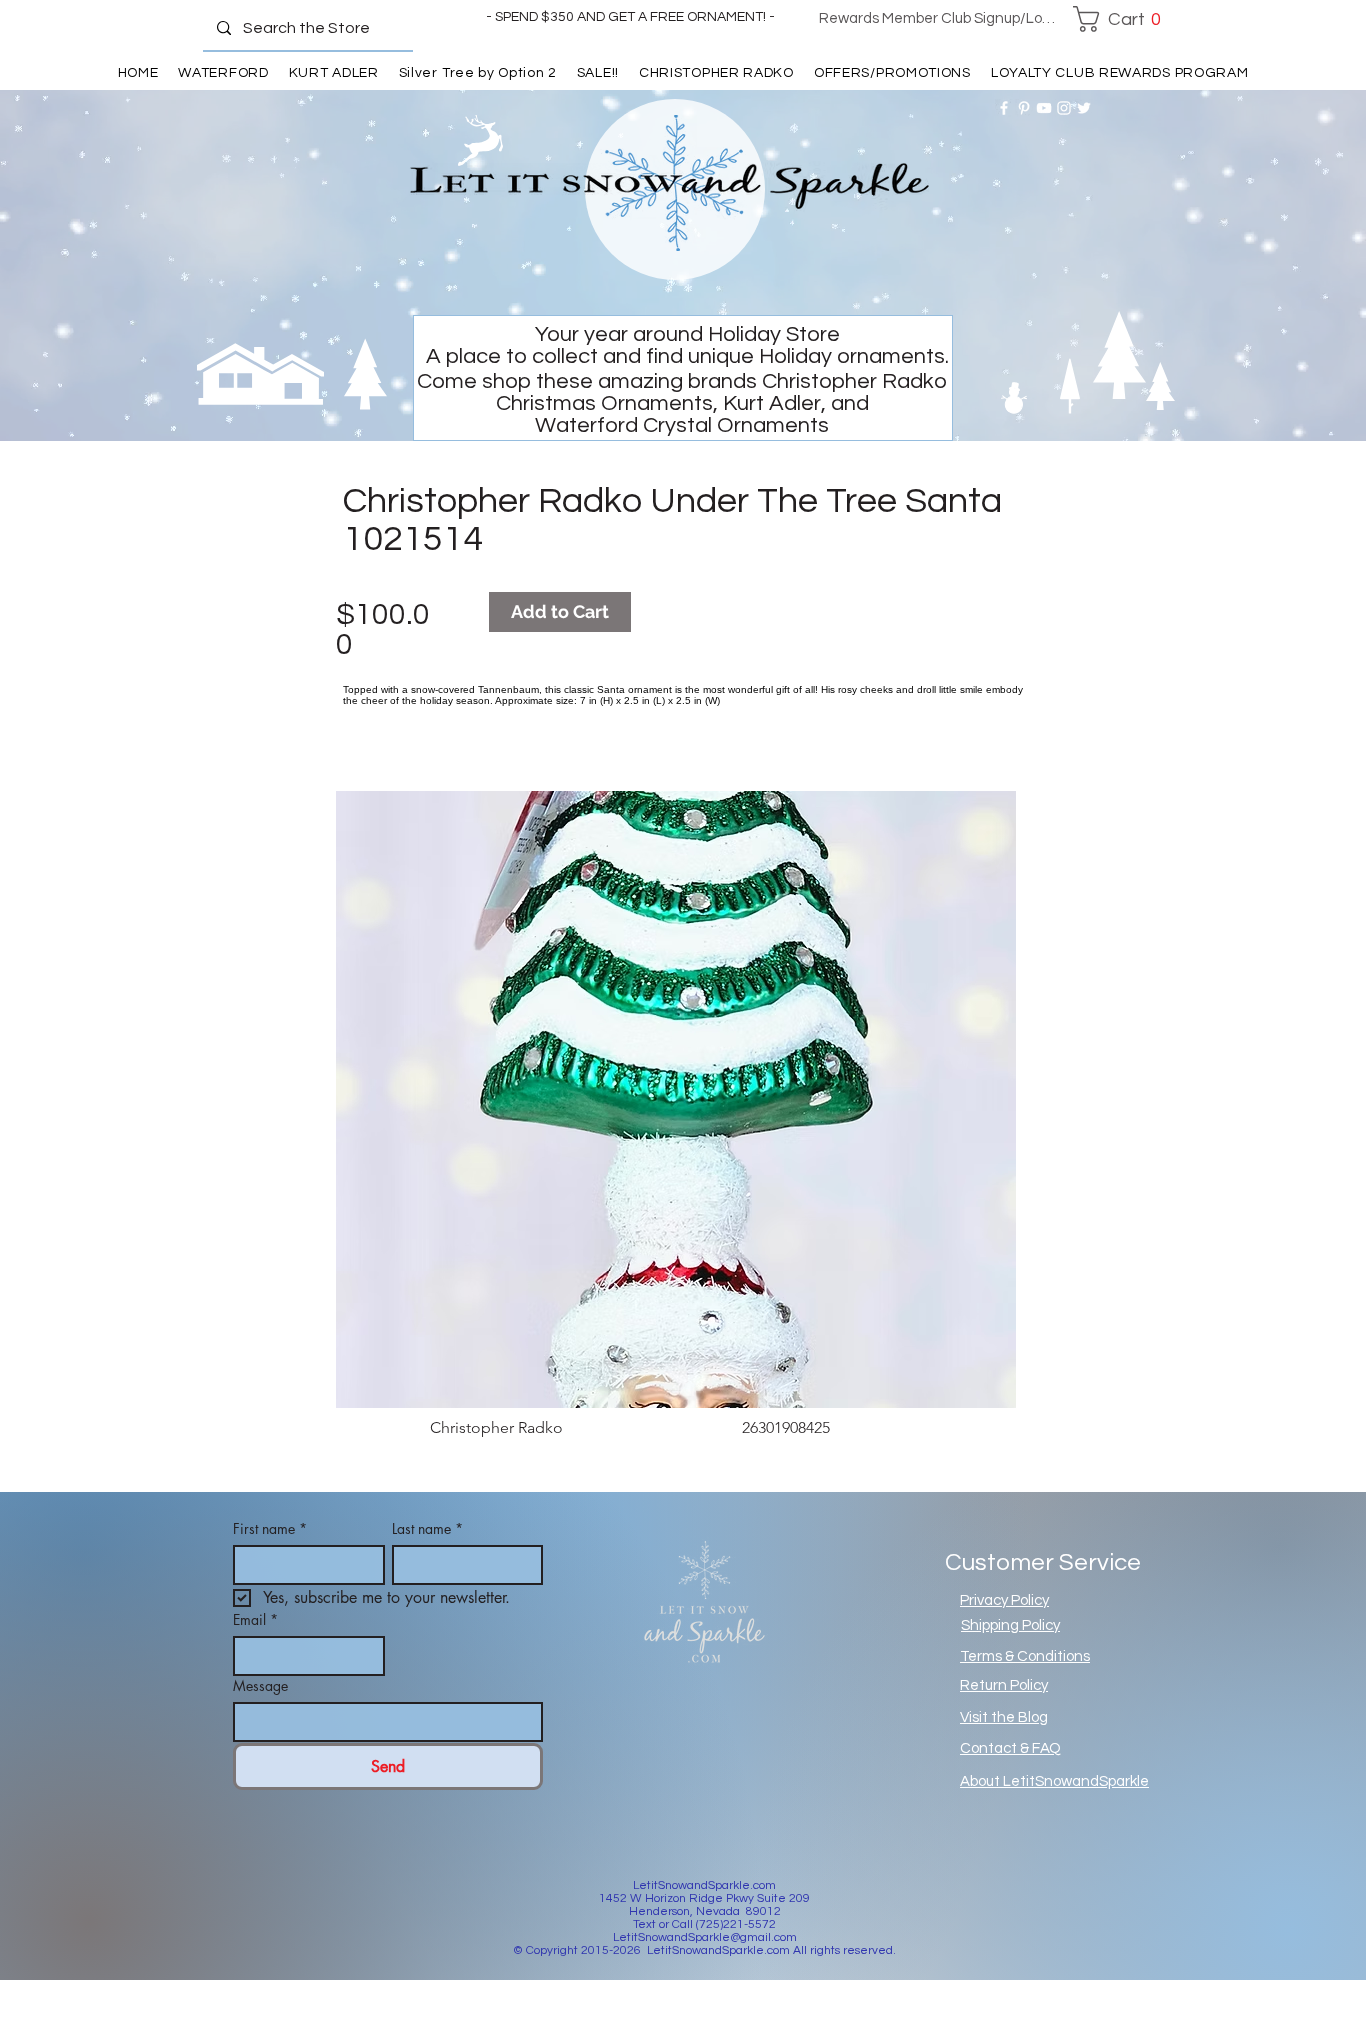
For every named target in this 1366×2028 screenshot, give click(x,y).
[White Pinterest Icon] (1024, 108)
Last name (427, 1528)
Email (255, 1619)
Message (260, 1685)
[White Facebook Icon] (1004, 108)
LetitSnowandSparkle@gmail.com (705, 1937)
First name (270, 1528)
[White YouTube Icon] (1044, 108)
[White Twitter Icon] (1084, 108)
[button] (1122, 19)
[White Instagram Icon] (1064, 108)
